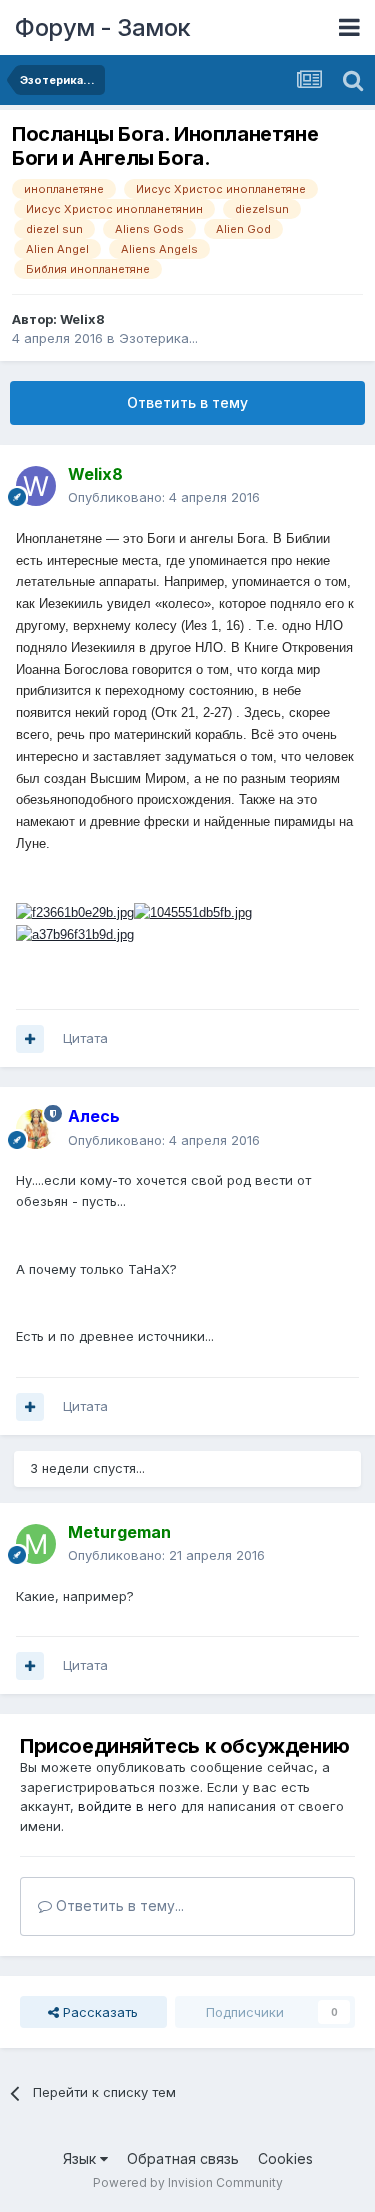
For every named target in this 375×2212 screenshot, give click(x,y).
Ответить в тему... (118, 1905)
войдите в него (127, 1806)
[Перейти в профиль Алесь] (36, 1129)
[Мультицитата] (30, 1039)
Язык (81, 2158)
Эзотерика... (158, 338)
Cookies (285, 2158)
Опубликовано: (164, 497)
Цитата (85, 1038)
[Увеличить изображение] (75, 912)
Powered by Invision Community (188, 2182)
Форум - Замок (103, 27)
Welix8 (82, 319)
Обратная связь (183, 2158)
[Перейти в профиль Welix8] (36, 486)
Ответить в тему (187, 402)
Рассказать (98, 2012)
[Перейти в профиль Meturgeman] (36, 1544)
